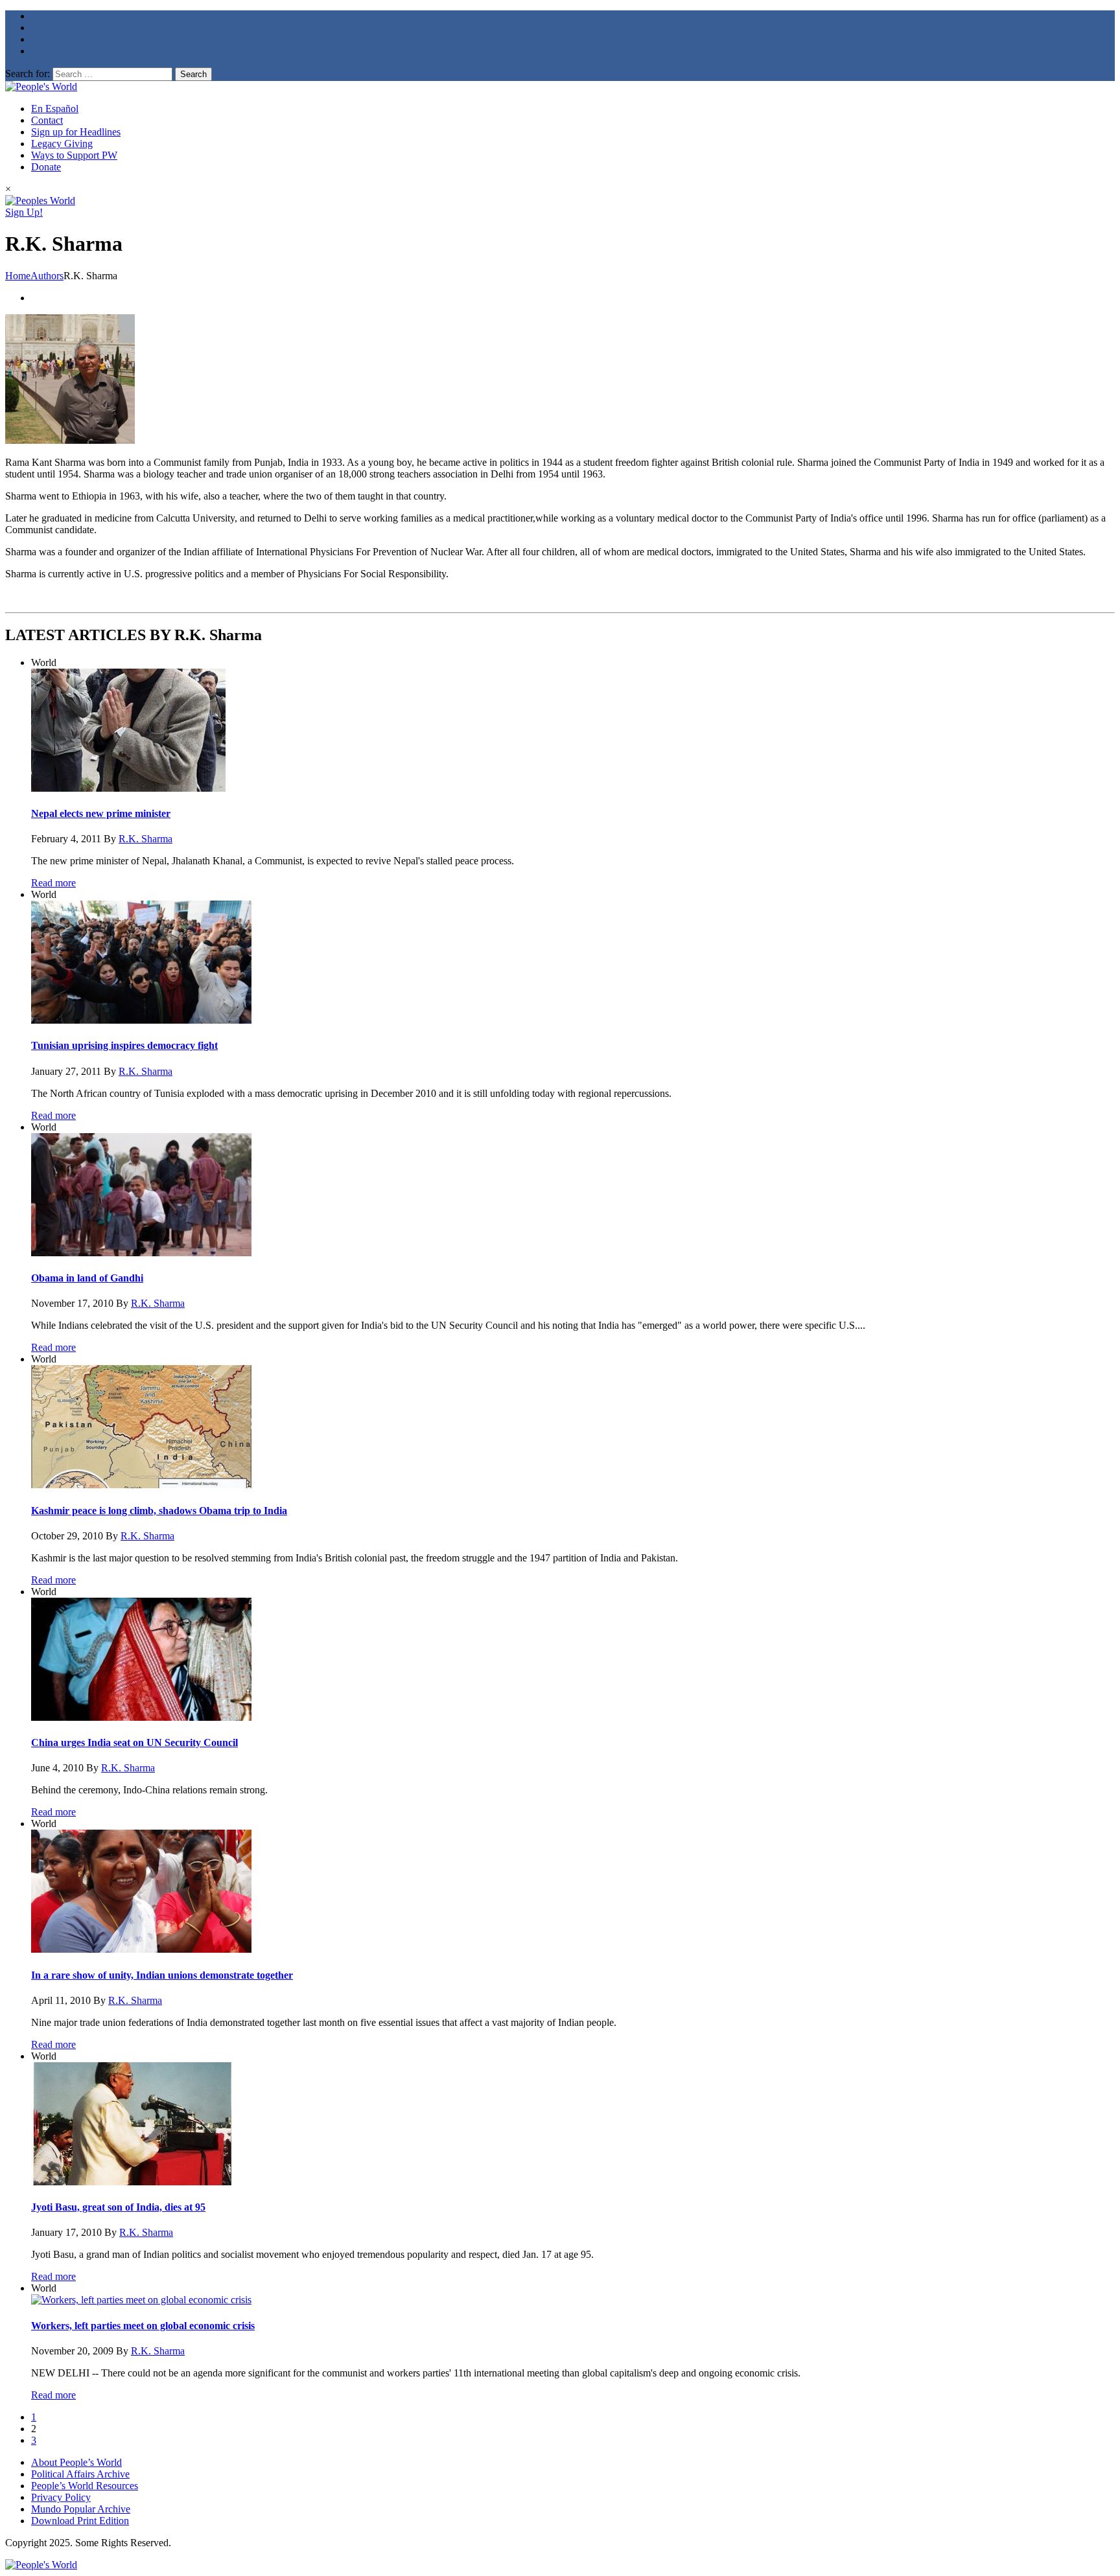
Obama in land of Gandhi (87, 1278)
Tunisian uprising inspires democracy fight (124, 1045)
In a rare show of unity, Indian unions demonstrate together (162, 1975)
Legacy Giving (62, 144)
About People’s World (76, 2462)
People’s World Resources (85, 2486)
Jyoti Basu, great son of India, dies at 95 (118, 2207)
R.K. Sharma (146, 839)
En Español (55, 109)
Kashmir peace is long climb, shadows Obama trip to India (159, 1511)
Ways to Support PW (74, 155)
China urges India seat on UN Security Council (134, 1742)
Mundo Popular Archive (81, 2509)
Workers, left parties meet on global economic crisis (143, 2326)
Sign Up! (24, 212)
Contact (47, 120)
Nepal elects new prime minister (101, 813)
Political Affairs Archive (80, 2474)
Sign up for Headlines (76, 132)
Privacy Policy (61, 2497)
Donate (46, 167)
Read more (53, 883)
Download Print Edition (80, 2521)
